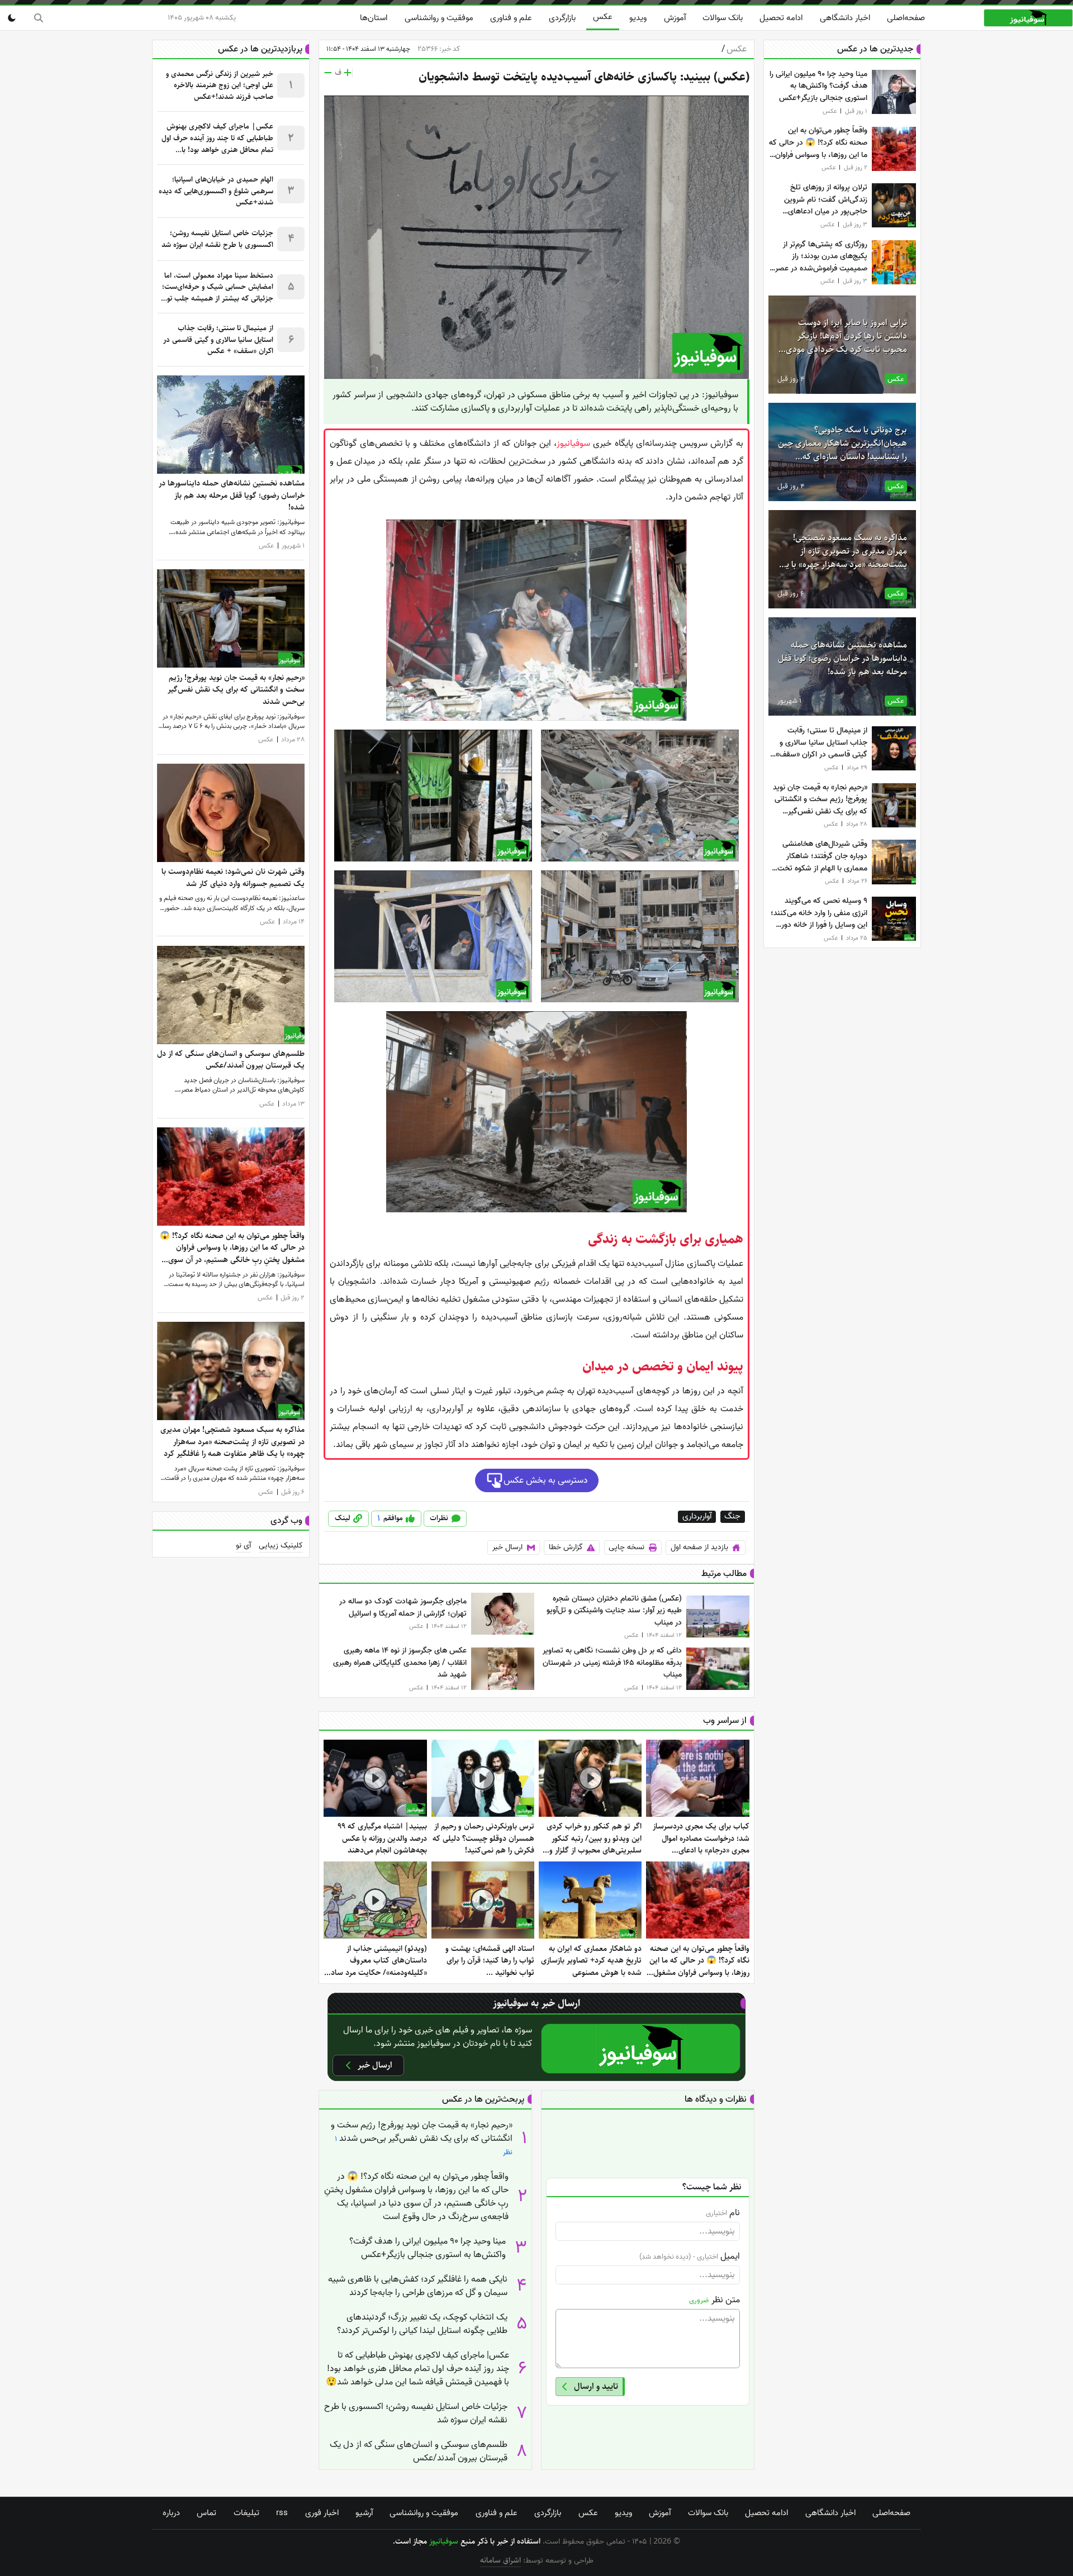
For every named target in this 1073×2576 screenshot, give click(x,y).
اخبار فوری (322, 2513)
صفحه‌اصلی (906, 18)
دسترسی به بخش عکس (546, 1480)
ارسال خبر (507, 1547)
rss (282, 2513)
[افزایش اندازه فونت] (348, 73)
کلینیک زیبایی (281, 1546)
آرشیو (364, 2513)
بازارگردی (562, 18)
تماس (206, 2513)
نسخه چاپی (626, 1547)
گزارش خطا (566, 1547)
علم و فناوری (511, 18)
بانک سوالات (723, 18)
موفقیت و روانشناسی (439, 18)
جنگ (732, 1517)
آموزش (675, 18)
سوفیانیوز (573, 444)
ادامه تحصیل (781, 18)
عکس (603, 17)
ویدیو (638, 18)
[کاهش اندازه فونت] (328, 73)
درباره (171, 2513)
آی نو (243, 1546)
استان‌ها (374, 18)
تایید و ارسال (596, 2386)
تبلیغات (246, 2513)
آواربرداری (697, 1517)
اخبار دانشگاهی (845, 18)
